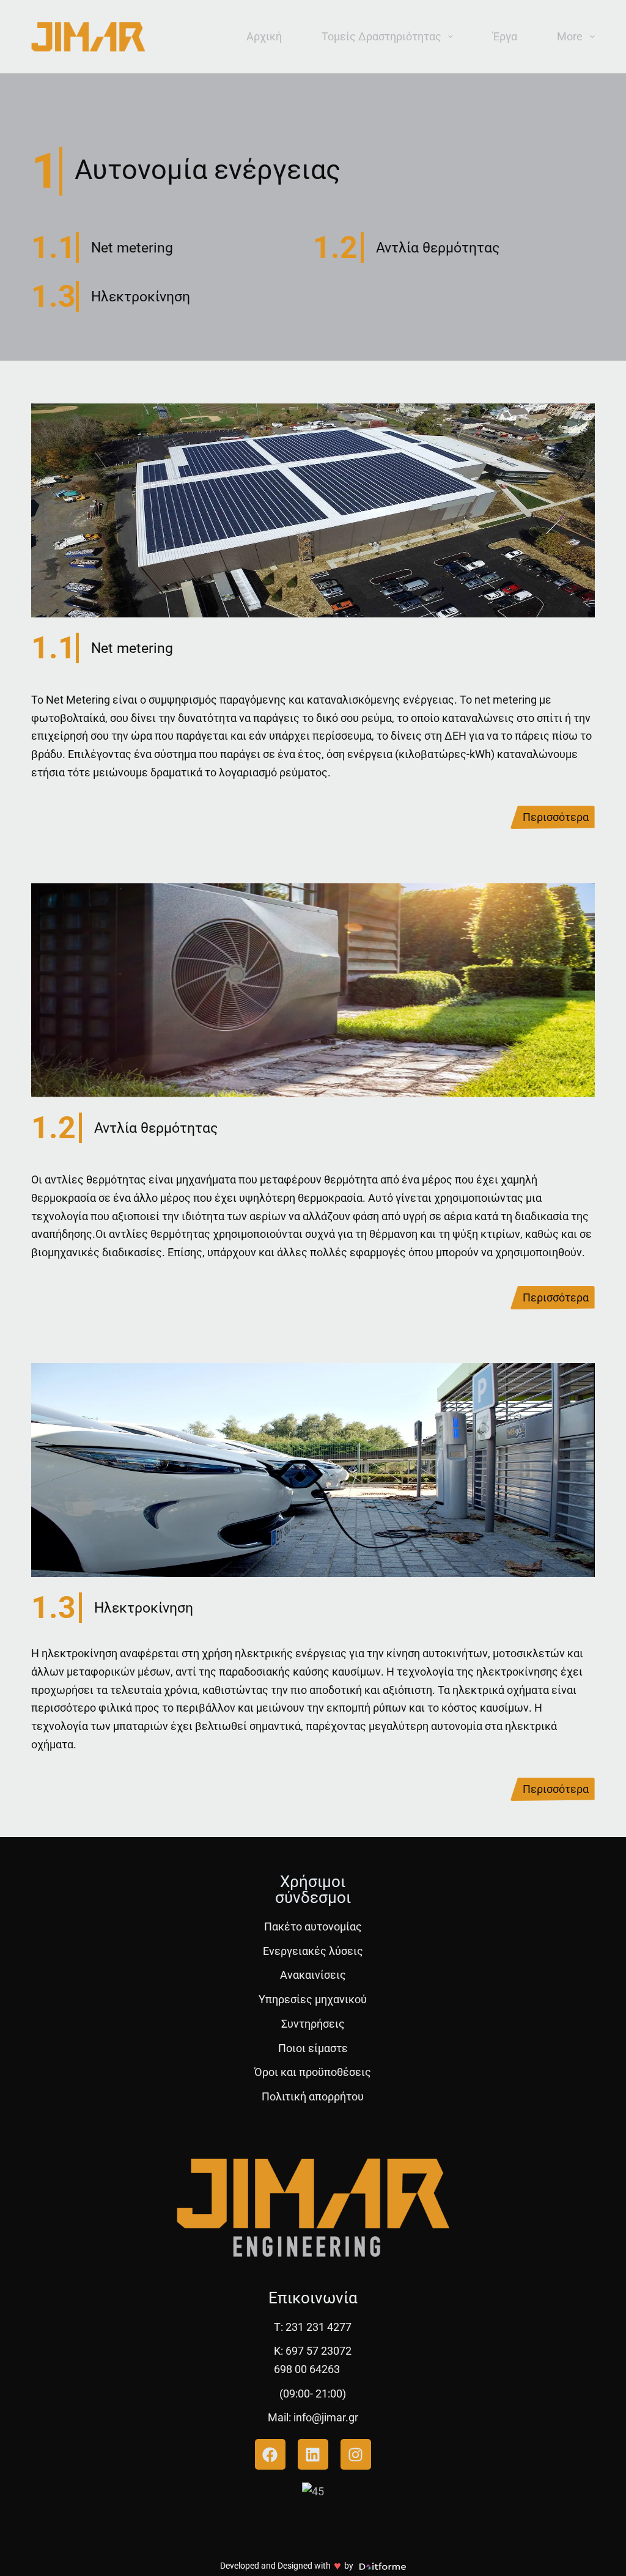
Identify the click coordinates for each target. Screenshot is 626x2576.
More (570, 36)
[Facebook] (270, 2454)
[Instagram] (356, 2454)
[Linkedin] (313, 2454)
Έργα (505, 36)
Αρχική (264, 36)
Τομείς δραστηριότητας (381, 36)
